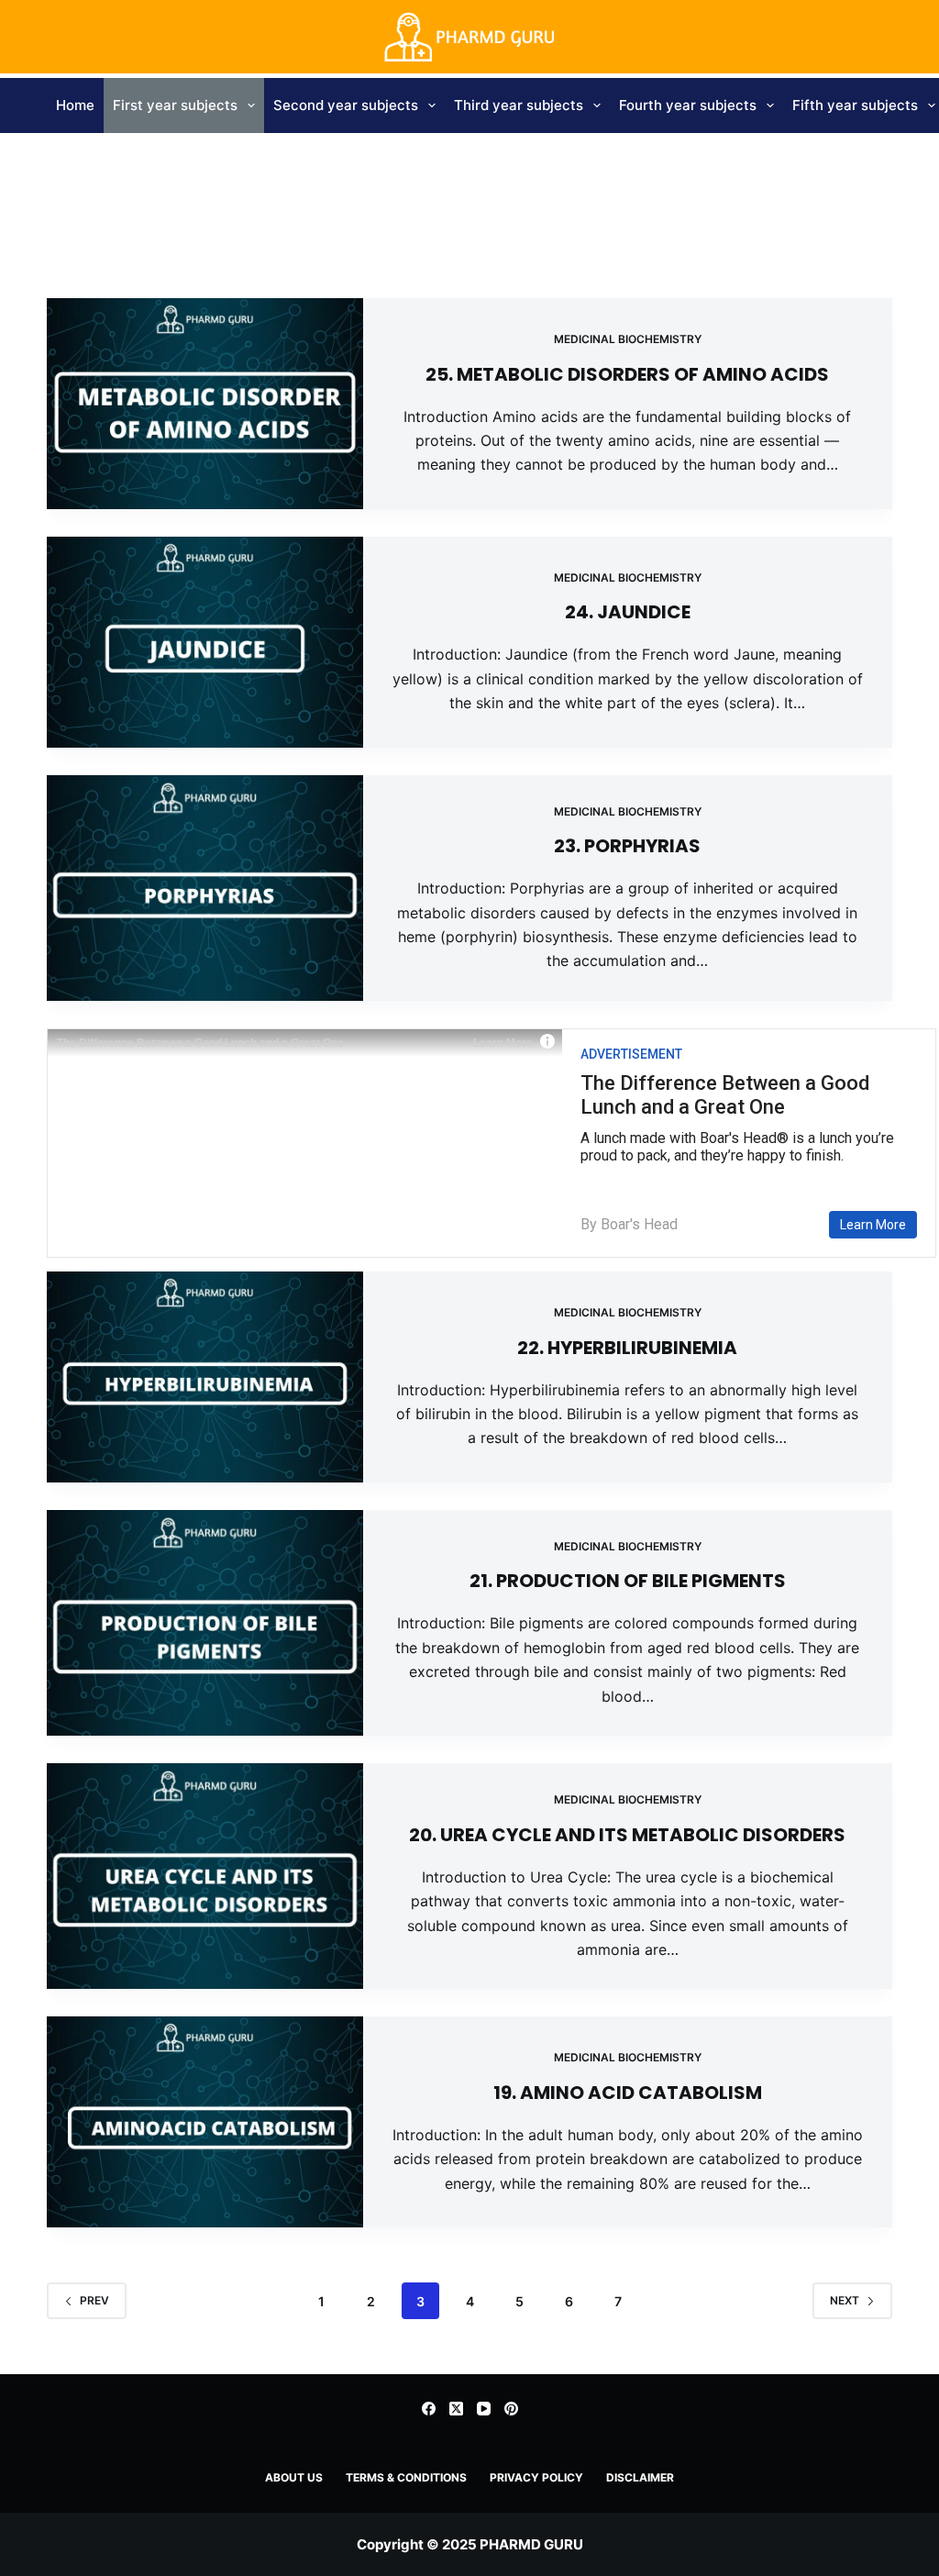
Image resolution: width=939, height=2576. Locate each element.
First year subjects (175, 105)
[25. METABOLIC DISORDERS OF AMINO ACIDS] (205, 404)
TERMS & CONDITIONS (406, 2477)
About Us (294, 2477)
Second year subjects (346, 105)
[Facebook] (429, 2409)
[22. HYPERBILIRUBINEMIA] (205, 1377)
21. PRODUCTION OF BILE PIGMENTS (628, 1581)
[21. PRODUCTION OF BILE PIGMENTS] (205, 1623)
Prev (94, 2300)
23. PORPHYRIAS (627, 846)
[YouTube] (484, 2409)
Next (845, 2300)
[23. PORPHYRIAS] (205, 888)
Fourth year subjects (688, 105)
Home (75, 105)
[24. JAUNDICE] (205, 642)
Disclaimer (640, 2477)
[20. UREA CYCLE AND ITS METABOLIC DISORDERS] (205, 1876)
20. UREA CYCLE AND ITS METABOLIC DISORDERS (627, 1835)
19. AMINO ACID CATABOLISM (628, 2093)
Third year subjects (519, 105)
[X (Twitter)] (456, 2409)
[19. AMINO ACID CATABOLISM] (205, 2122)
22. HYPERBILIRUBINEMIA (627, 1348)
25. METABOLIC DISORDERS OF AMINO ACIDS (627, 374)
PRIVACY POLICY (536, 2477)
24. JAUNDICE (628, 612)
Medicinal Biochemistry (628, 339)
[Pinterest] (511, 2409)
